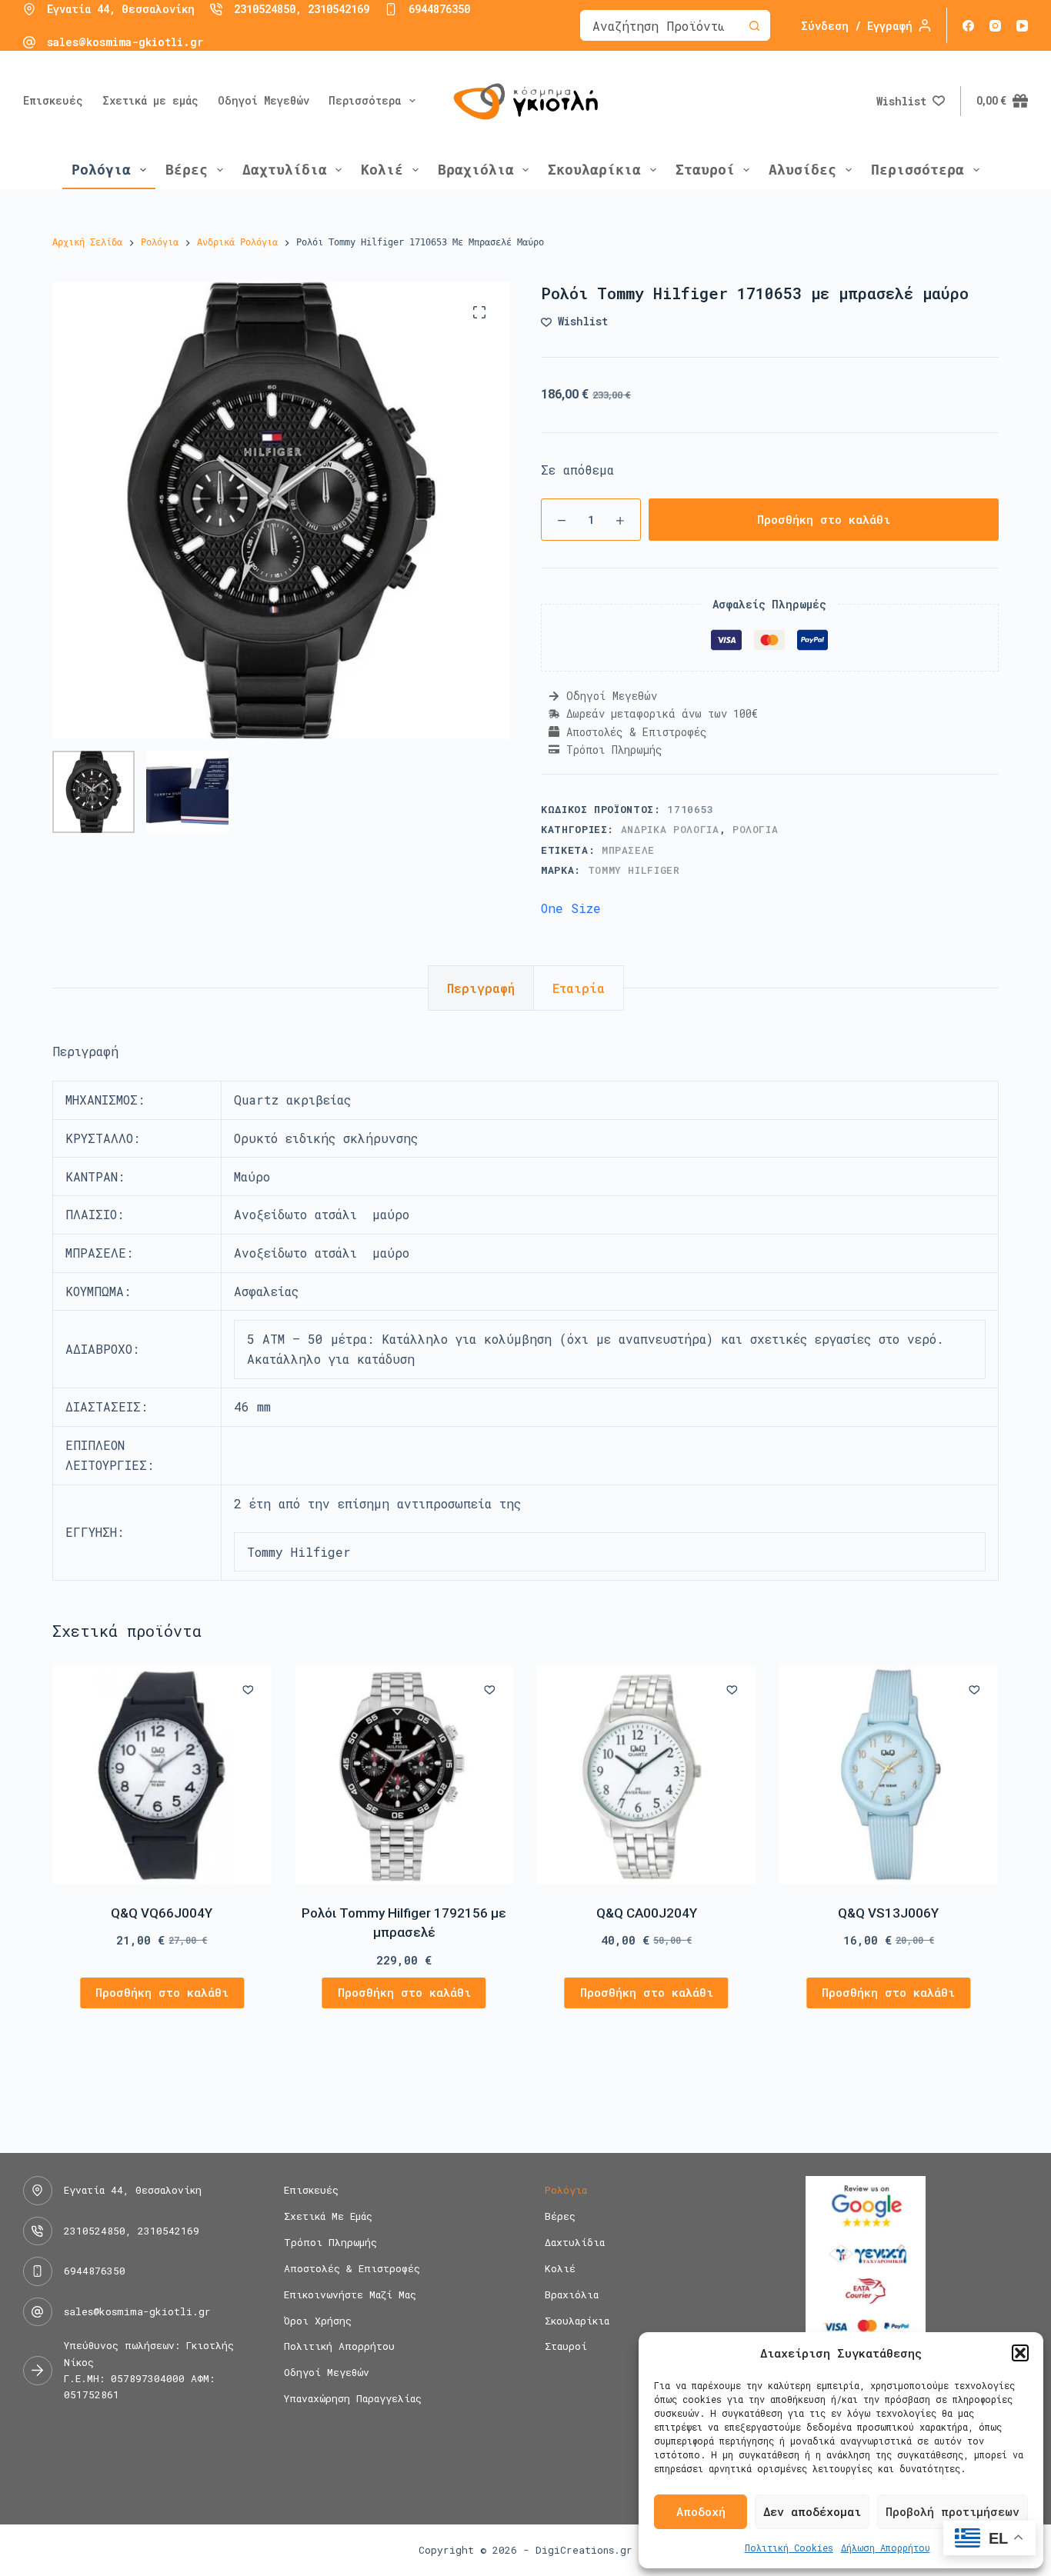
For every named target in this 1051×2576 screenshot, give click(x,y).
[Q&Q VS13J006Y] (889, 1775)
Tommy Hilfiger (634, 870)
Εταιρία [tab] (579, 988)
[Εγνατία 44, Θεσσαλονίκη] (29, 9)
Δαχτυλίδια (285, 170)
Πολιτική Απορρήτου (339, 2346)
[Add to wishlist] (248, 1689)
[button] (1020, 2353)
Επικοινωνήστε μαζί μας (350, 2295)
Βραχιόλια (476, 170)
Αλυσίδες (802, 170)
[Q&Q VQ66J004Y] (162, 1775)
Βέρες (187, 170)
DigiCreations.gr (584, 2550)
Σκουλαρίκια (594, 170)
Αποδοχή (701, 2511)
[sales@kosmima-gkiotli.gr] (29, 42)
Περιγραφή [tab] (481, 988)
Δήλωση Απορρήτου (886, 2548)
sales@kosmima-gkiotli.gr (125, 42)
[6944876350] (391, 9)
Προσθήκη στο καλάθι (824, 519)
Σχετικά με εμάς (150, 100)
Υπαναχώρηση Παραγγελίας (353, 2399)
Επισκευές (53, 100)
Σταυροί (705, 170)
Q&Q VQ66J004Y (162, 1913)
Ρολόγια (101, 170)
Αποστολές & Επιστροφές (352, 2269)
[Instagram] (995, 26)
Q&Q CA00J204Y (647, 1913)
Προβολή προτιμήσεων (953, 2511)
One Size (571, 908)
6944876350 (439, 9)
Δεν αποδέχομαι (812, 2511)
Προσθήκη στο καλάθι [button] (162, 1993)
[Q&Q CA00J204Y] (647, 1775)
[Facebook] (968, 26)
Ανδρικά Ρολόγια (670, 829)
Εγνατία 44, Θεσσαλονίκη (121, 9)
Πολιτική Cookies (789, 2548)
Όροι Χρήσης (318, 2321)
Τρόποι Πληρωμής (330, 2243)
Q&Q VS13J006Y (889, 1913)
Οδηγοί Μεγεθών (264, 100)
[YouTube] (1022, 26)
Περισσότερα (365, 100)
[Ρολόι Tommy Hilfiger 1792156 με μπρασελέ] (404, 1775)
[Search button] (754, 25)
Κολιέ (382, 170)
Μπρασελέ (628, 850)
